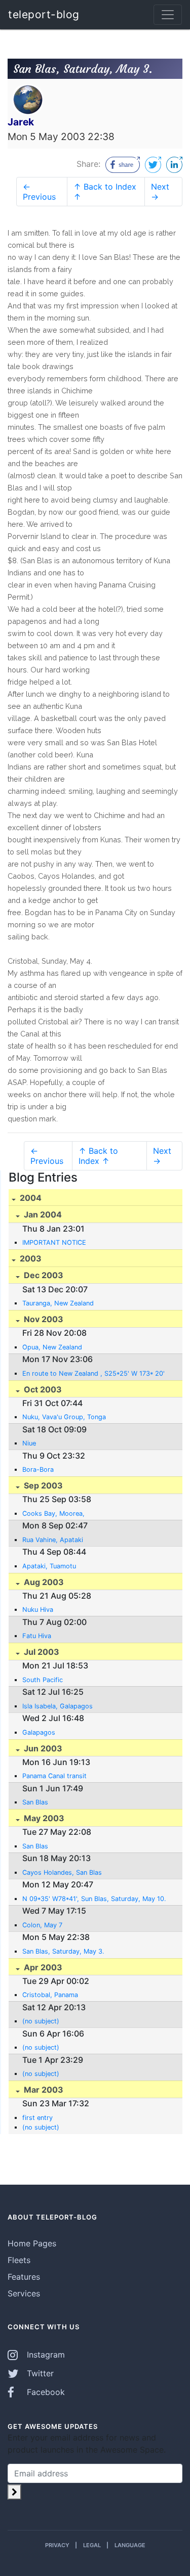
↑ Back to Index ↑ (105, 192)
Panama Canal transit (54, 1776)
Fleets (19, 2260)
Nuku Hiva (38, 1610)
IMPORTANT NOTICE (54, 1242)
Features (24, 2277)
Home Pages (32, 2243)
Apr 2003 (42, 1967)
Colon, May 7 (42, 1925)
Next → (160, 192)
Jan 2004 (42, 1214)
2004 (30, 1198)
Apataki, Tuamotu (49, 1566)
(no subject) (41, 2021)
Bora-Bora (38, 1470)
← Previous (39, 192)
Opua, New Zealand (52, 1347)
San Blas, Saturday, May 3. (63, 1951)
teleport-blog (44, 14)
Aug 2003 (43, 1582)
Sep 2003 (42, 1485)
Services (24, 2293)
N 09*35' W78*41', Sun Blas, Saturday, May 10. (94, 1899)
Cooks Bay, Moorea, (53, 1513)
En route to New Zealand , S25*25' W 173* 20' (93, 1373)
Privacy (57, 2545)
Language (130, 2545)
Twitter (39, 2373)
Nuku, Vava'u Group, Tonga (64, 1417)
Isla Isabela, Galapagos (58, 1706)
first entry (37, 2118)
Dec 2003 (43, 1275)
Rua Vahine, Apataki (53, 1540)
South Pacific (43, 1680)
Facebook (45, 2392)
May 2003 (43, 1818)
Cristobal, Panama (50, 1995)
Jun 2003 (42, 1748)
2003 (30, 1258)
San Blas (35, 1802)
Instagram (45, 2355)
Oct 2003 (42, 1389)
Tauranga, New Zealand (58, 1303)
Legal (92, 2545)
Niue (29, 1443)
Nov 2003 (43, 1319)
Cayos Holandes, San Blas (62, 1872)
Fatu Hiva (37, 1636)
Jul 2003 (41, 1652)
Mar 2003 (43, 2090)
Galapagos (39, 1732)
